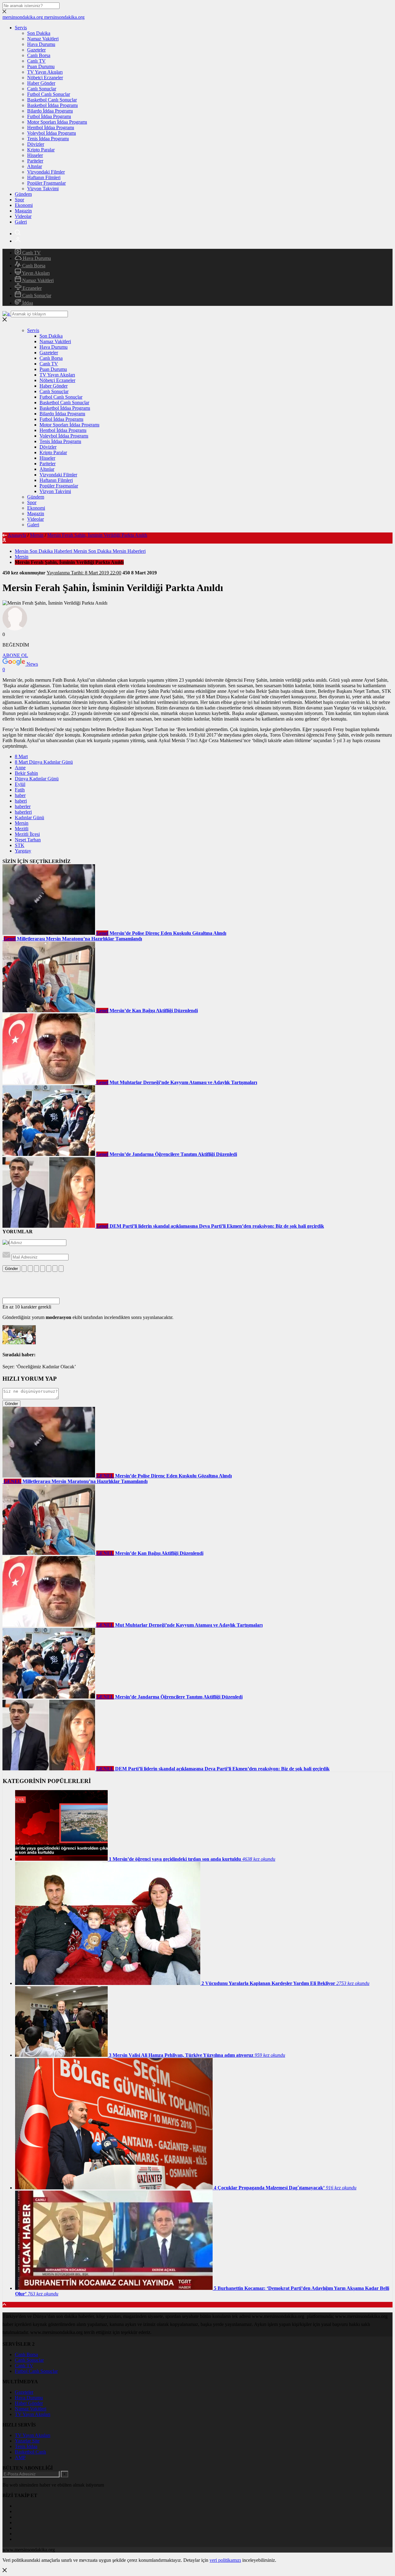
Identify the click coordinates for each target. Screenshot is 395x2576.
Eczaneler (31, 288)
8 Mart (21, 756)
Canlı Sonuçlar (42, 89)
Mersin (37, 535)
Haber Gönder (41, 83)
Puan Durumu (41, 66)
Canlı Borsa (39, 55)
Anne (20, 768)
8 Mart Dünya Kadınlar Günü (44, 762)
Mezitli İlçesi (27, 834)
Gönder (11, 1269)
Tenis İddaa (26, 2446)
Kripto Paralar (41, 150)
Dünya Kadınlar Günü (37, 779)
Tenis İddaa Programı (48, 139)
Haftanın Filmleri (44, 177)
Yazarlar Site (27, 2441)
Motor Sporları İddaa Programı (57, 122)
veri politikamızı (225, 2560)
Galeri (21, 222)
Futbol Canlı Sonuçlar (49, 94)
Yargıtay (23, 851)
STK (20, 845)
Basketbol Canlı (30, 2452)
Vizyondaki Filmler (46, 172)
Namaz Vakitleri (43, 39)
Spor (19, 200)
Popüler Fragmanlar (46, 183)
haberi (21, 801)
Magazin (23, 211)
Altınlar (35, 166)
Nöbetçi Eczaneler (45, 78)
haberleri (23, 812)
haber (20, 795)
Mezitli (22, 829)
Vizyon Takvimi (43, 189)
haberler (23, 806)
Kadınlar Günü (29, 818)
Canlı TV (36, 61)
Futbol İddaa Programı (49, 116)
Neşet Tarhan (28, 840)
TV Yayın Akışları (45, 72)
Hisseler (35, 155)
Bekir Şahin (26, 773)
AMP (20, 2457)
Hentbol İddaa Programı (51, 127)
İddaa (27, 303)
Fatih (20, 790)
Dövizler (36, 144)
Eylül (20, 784)
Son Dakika (39, 33)
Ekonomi (24, 205)
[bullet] (49, 1269)
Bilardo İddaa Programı (50, 111)
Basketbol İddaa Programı (52, 105)
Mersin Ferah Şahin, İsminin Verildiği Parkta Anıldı (97, 535)
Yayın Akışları (35, 273)
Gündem (23, 194)
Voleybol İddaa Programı (52, 133)
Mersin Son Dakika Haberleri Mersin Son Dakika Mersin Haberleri (80, 551)
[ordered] (43, 1269)
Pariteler (35, 161)
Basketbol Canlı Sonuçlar (52, 100)
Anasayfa (17, 535)
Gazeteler (36, 50)
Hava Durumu (41, 44)
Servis (21, 28)
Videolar (23, 216)
